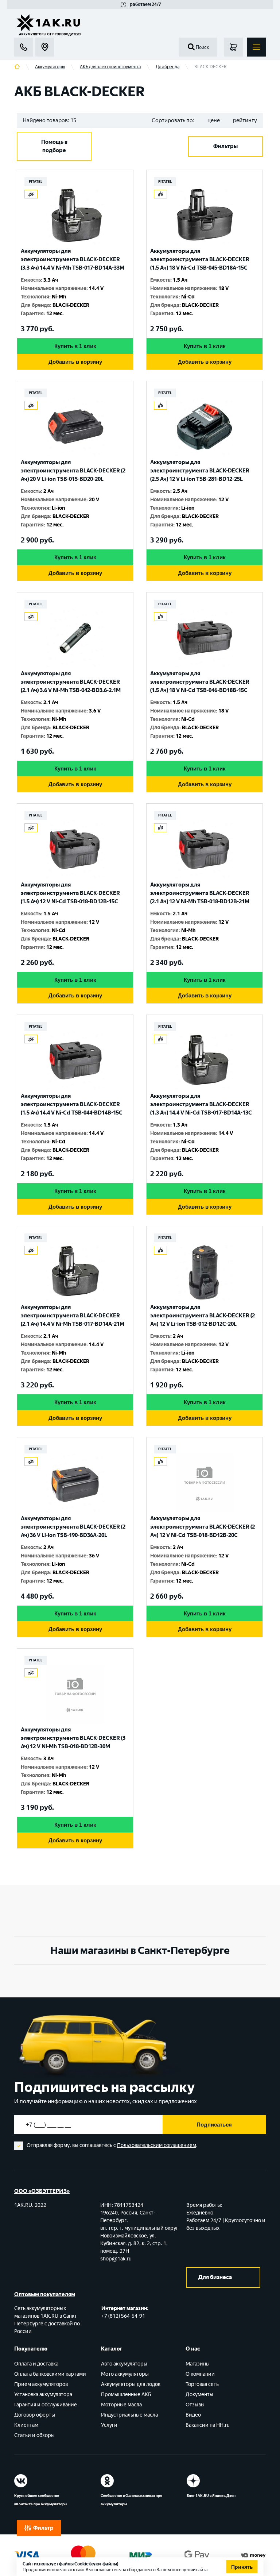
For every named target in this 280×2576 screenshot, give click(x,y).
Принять (242, 2567)
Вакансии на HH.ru (208, 2425)
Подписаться (214, 2125)
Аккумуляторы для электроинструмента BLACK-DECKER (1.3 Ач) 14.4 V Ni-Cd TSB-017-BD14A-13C (201, 1104)
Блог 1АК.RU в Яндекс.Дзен (211, 2496)
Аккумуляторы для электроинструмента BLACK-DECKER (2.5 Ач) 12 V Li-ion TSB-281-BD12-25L (200, 471)
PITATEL (36, 181)
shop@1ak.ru (116, 2259)
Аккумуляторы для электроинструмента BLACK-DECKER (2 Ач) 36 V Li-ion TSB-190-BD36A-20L (73, 1527)
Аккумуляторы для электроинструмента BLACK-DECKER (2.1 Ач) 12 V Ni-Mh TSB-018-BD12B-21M (200, 893)
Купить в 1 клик (75, 346)
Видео (193, 2415)
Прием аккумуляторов (41, 2384)
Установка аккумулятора (43, 2395)
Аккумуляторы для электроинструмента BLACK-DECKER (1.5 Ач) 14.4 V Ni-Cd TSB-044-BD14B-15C (72, 1104)
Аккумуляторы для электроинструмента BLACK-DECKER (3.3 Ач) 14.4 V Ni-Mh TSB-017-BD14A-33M (73, 259)
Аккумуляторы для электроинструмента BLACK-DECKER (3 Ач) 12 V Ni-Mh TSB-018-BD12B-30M (73, 1738)
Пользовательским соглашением (157, 2145)
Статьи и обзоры (34, 2435)
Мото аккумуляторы (125, 2374)
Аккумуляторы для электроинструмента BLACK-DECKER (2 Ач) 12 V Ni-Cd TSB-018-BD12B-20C (203, 1527)
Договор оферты (35, 2415)
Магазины (198, 2364)
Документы (199, 2395)
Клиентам (26, 2425)
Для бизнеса (215, 2277)
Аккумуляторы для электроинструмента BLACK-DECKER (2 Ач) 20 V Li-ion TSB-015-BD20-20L (73, 471)
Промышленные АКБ (126, 2395)
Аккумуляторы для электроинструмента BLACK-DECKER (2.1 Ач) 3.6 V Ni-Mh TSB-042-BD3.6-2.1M (71, 682)
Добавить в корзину (75, 362)
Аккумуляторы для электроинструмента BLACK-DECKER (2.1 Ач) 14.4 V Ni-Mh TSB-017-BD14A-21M (73, 1316)
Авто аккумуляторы (124, 2364)
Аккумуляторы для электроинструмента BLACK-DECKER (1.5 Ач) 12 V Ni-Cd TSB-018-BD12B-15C (70, 893)
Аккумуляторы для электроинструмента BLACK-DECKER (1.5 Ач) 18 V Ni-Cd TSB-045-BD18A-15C (200, 259)
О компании (200, 2374)
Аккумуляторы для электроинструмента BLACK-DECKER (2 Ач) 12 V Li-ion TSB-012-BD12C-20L (203, 1316)
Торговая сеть (202, 2384)
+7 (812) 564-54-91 (123, 2316)
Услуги (109, 2425)
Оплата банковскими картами (50, 2374)
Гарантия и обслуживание (46, 2405)
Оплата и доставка (36, 2364)
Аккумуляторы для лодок (131, 2384)
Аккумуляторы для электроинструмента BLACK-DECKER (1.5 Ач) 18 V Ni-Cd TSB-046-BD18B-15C (200, 682)
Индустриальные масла (129, 2415)
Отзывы (195, 2405)
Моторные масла (121, 2405)
